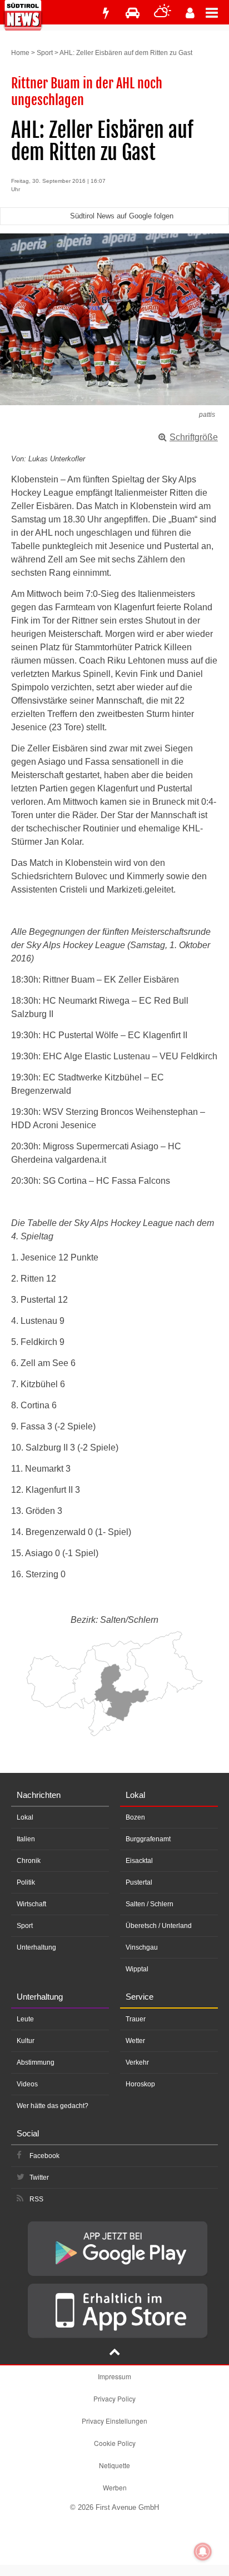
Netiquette (114, 2465)
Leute (25, 2019)
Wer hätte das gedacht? (53, 2106)
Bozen (135, 1817)
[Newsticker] (106, 13)
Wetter (135, 2041)
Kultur (26, 2041)
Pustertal (139, 1882)
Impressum (114, 2376)
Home (20, 53)
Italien (26, 1839)
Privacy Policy (114, 2398)
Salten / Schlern (150, 1904)
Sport (45, 53)
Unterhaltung (36, 1947)
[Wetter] (163, 13)
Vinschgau (142, 1947)
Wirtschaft (31, 1904)
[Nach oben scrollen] (114, 2353)
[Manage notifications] (203, 2552)
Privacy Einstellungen (114, 2421)
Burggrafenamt (148, 1839)
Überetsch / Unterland (159, 1926)
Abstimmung (36, 2062)
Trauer (136, 2019)
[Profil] (190, 13)
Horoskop (140, 2084)
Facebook (44, 2156)
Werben (115, 2487)
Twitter (39, 2178)
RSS (36, 2199)
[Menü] (217, 12)
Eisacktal (139, 1861)
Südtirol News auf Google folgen (122, 216)
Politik (26, 1882)
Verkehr (137, 2062)
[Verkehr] (133, 13)
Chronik (29, 1861)
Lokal (25, 1817)
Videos (27, 2084)
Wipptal (137, 1969)
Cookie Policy (115, 2443)
